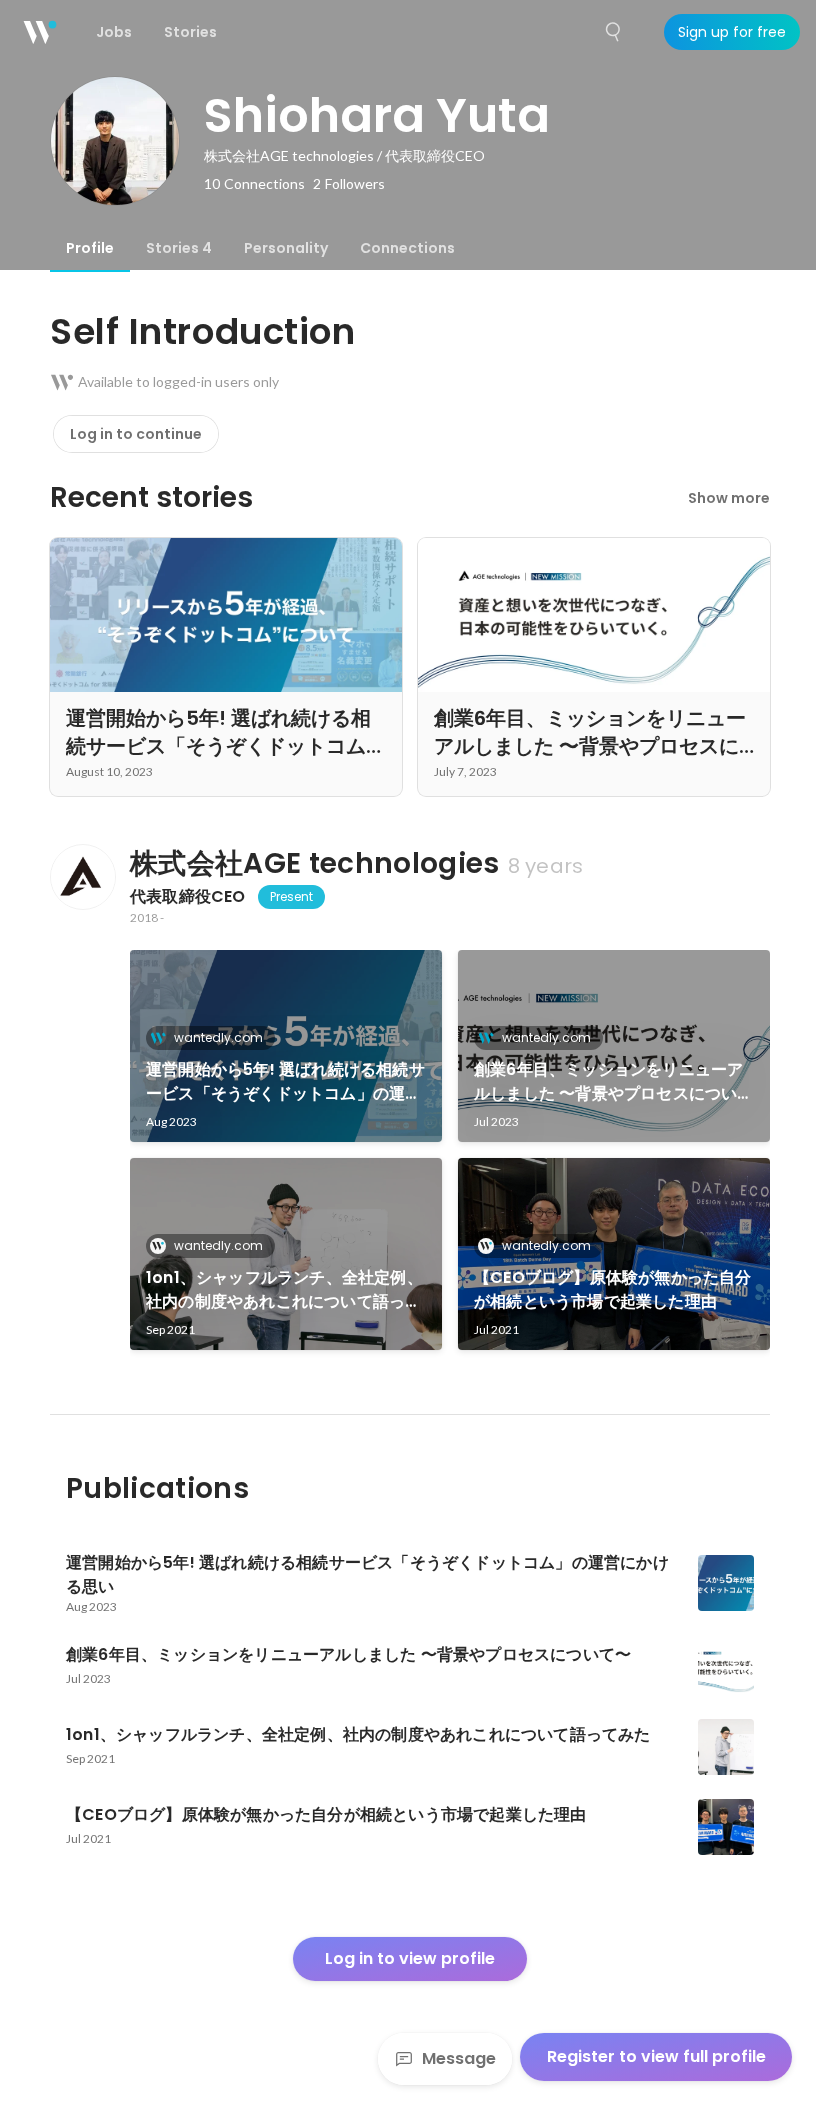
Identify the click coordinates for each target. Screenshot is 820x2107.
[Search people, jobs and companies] (614, 32)
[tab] (90, 248)
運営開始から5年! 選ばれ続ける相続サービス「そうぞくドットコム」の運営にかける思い (285, 1082)
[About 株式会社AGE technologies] (82, 877)
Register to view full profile (656, 2056)
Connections (407, 248)
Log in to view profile (410, 1958)
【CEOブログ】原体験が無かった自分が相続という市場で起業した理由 (613, 1289)
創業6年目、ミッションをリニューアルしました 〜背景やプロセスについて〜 (608, 1082)
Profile (90, 248)
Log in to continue (136, 434)
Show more (729, 498)
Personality (286, 248)
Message (459, 2058)
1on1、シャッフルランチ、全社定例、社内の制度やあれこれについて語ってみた (284, 1290)
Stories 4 (179, 248)
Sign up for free (732, 32)
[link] (286, 1046)
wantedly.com (218, 1037)
